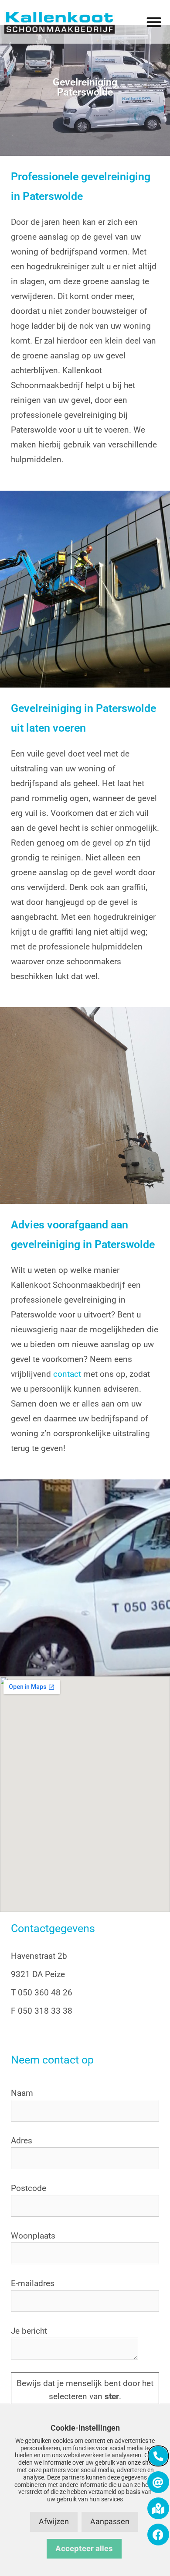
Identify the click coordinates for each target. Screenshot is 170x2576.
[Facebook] (158, 2535)
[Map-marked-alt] (158, 2508)
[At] (158, 2482)
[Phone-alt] (158, 2456)
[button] (154, 22)
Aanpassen (110, 2521)
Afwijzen (54, 2521)
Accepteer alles (84, 2548)
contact (67, 1374)
